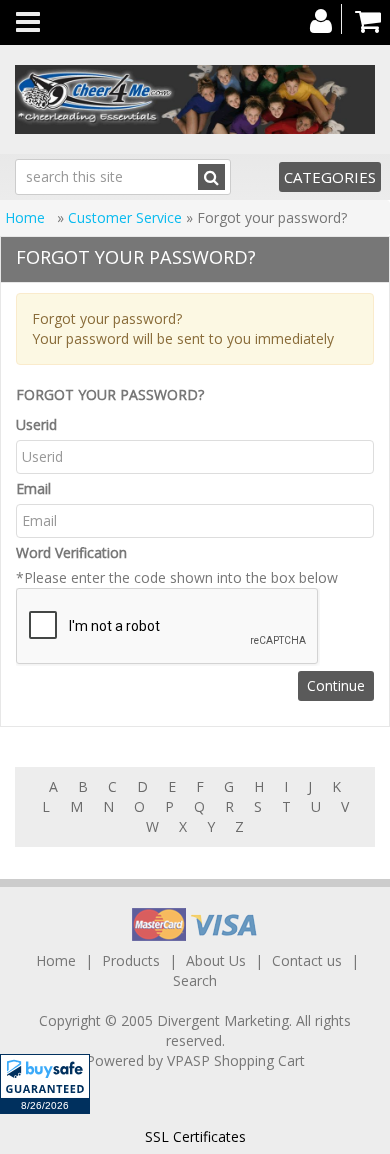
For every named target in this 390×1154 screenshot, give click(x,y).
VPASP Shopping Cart (236, 1060)
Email (33, 488)
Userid (36, 424)
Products (131, 960)
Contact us (307, 960)
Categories (330, 177)
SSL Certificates (195, 1136)
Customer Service (125, 217)
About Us (216, 960)
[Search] (211, 177)
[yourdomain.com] (195, 99)
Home (27, 217)
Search (195, 980)
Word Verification (71, 552)
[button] (45, 1084)
